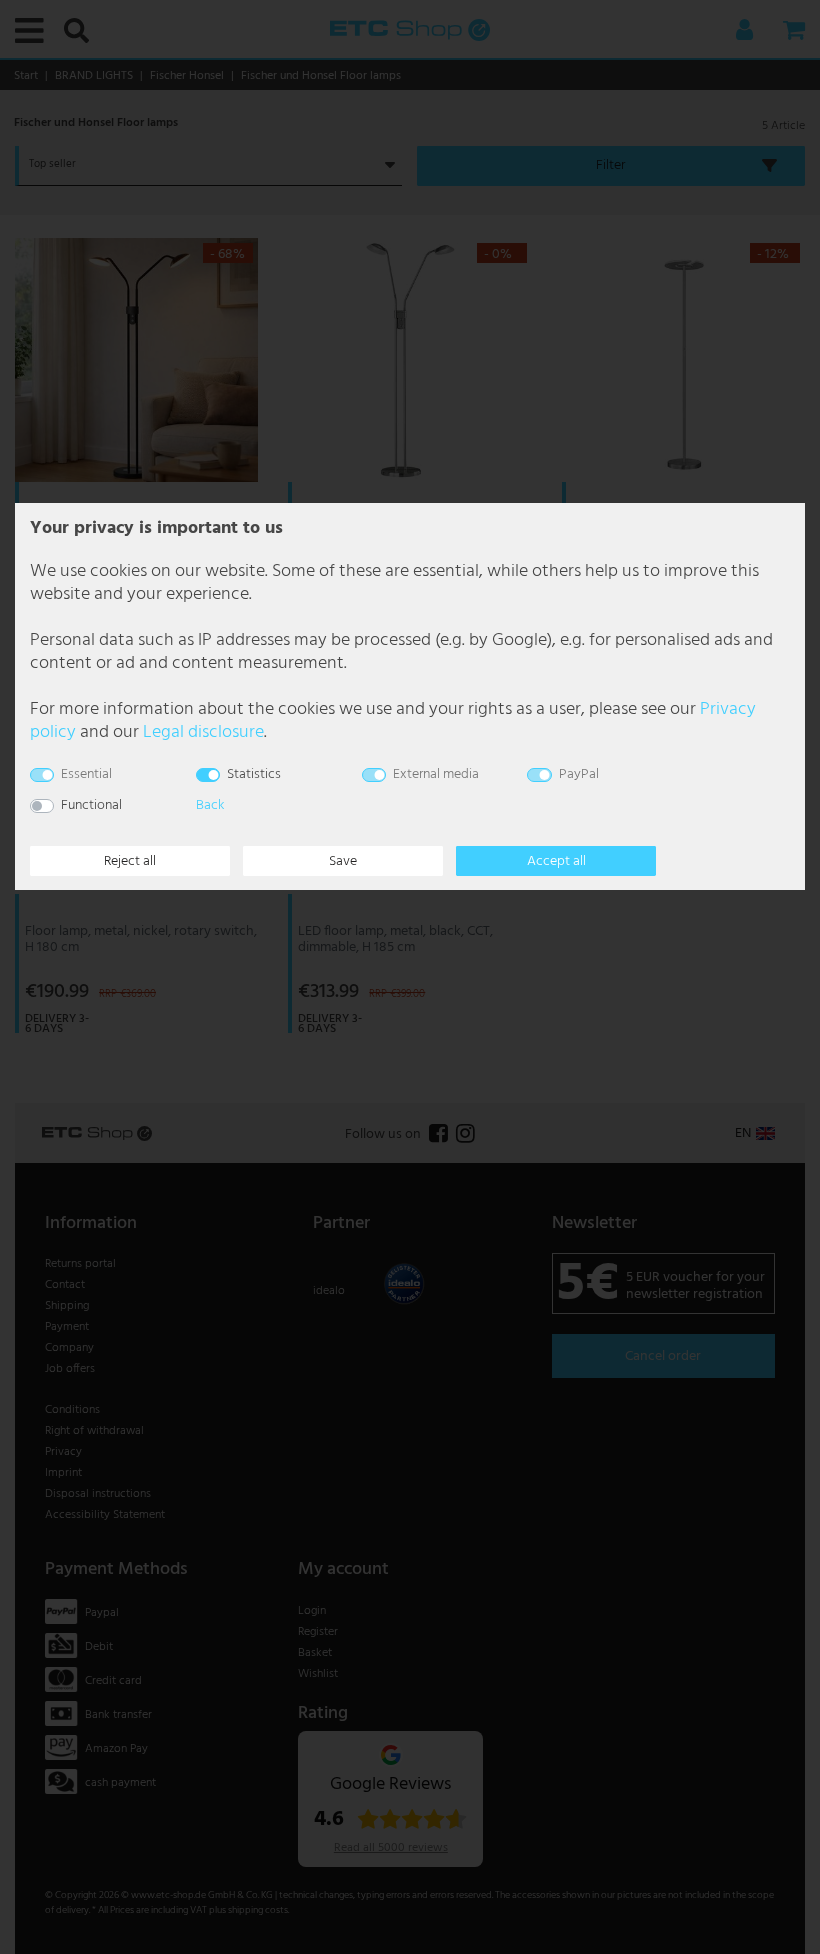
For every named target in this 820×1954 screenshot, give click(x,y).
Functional (91, 805)
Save (343, 861)
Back (210, 805)
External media (436, 774)
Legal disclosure (203, 732)
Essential (86, 774)
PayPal (579, 774)
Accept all (556, 861)
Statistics (254, 774)
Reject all (130, 861)
